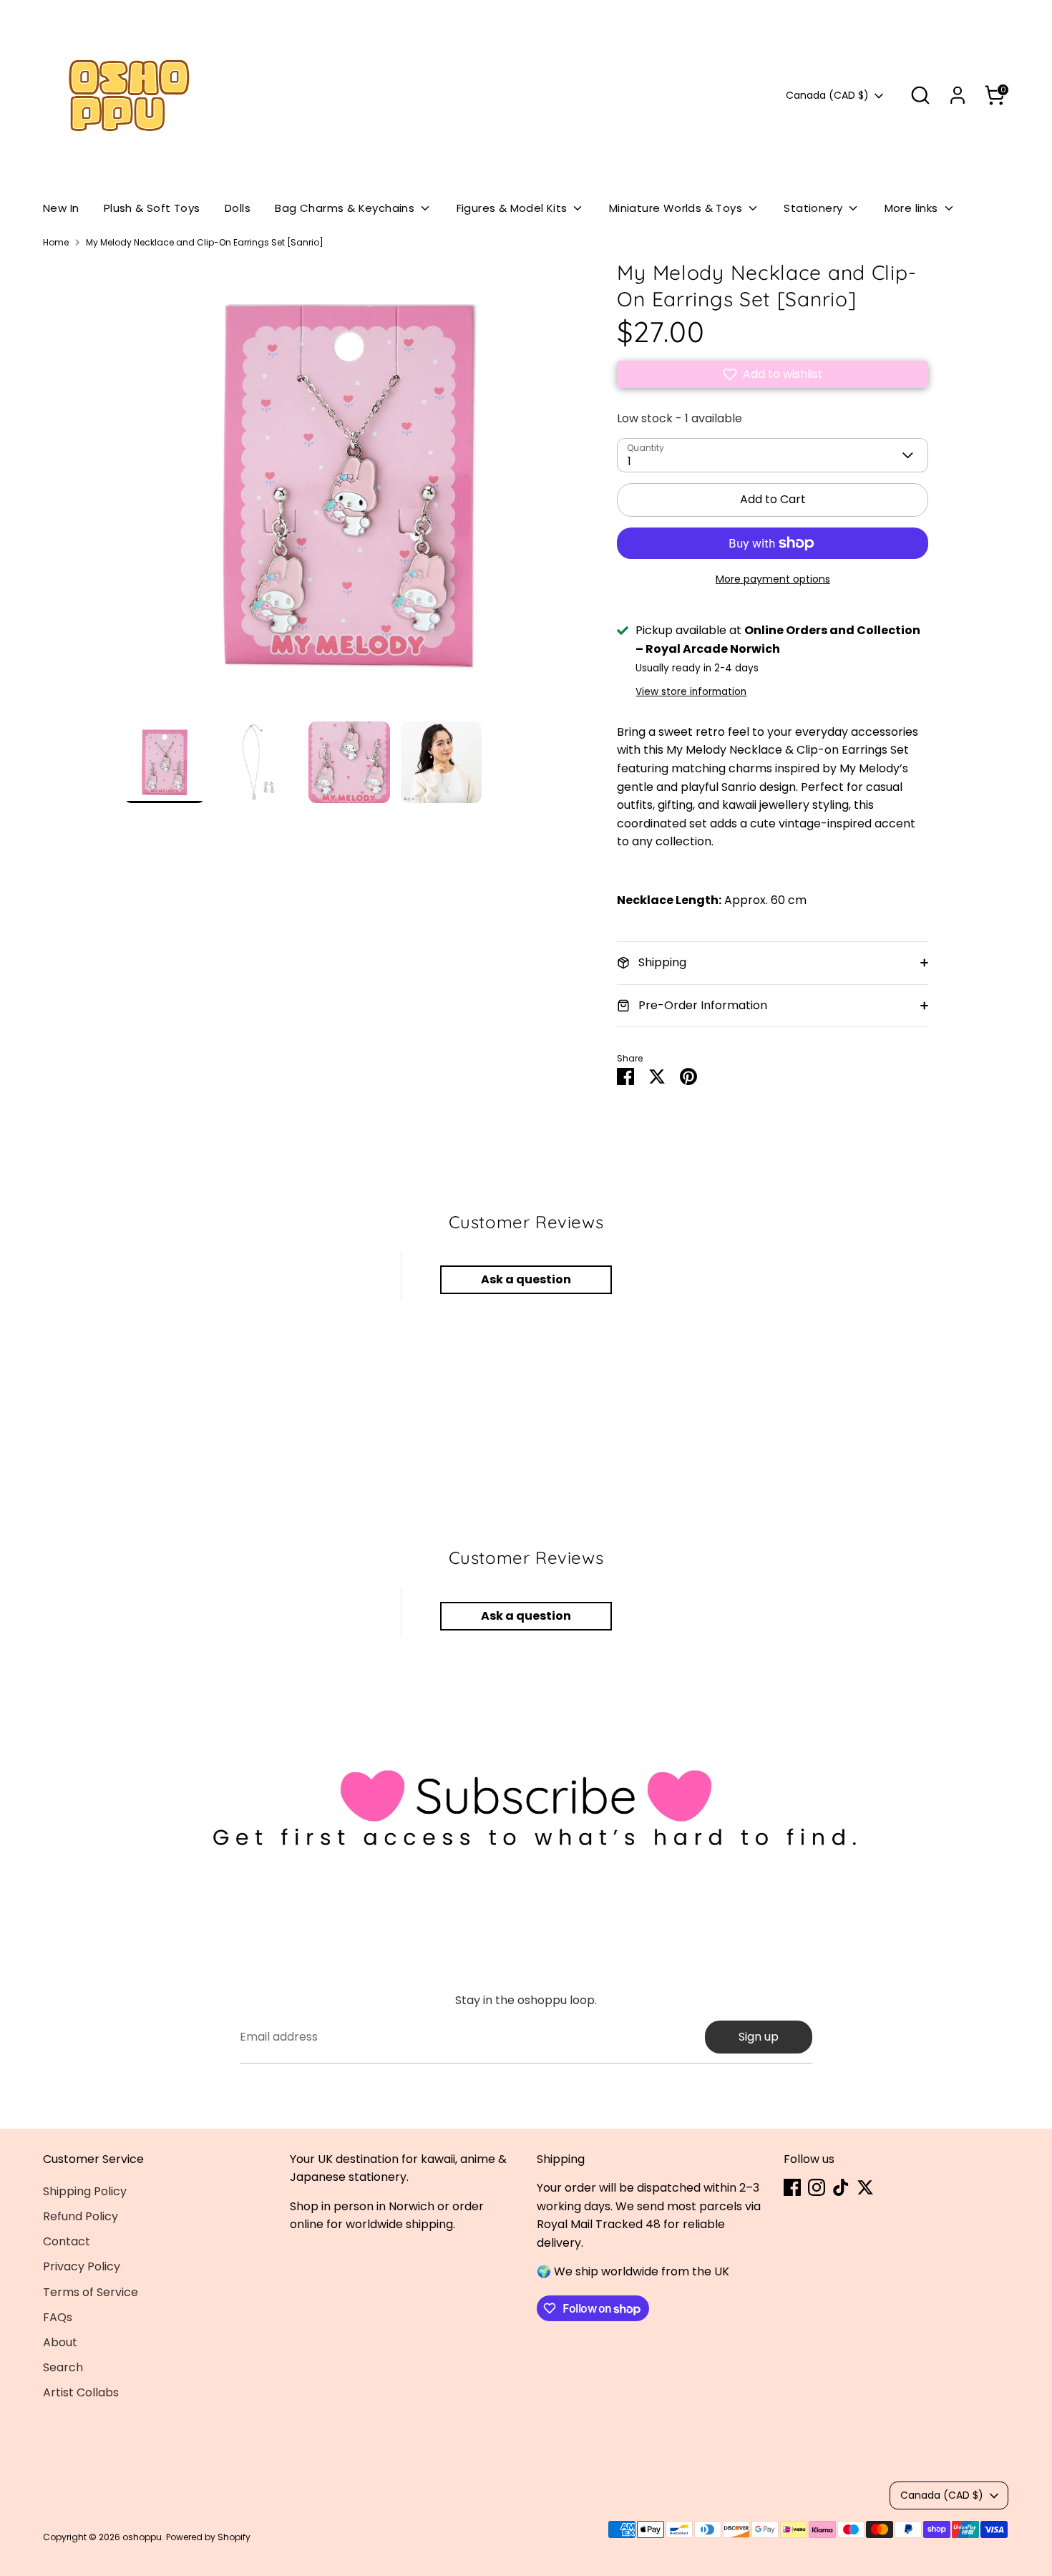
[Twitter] (865, 2187)
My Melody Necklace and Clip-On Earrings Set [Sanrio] (205, 242)
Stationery (814, 208)
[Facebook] (792, 2187)
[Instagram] (817, 2187)
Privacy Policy (82, 2266)
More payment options (773, 579)
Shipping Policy (85, 2191)
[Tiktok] (841, 2187)
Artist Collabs (81, 2392)
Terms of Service (91, 2292)
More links (913, 208)
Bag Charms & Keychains (346, 208)
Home (56, 242)
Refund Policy (81, 2216)
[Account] (958, 95)
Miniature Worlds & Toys (677, 208)
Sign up (759, 2037)
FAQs (58, 2317)
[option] (349, 491)
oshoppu (142, 2537)
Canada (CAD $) (827, 96)
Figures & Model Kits (513, 208)
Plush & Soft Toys (152, 208)
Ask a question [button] (526, 1279)
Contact (67, 2241)
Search (63, 2367)
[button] (773, 374)
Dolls (238, 208)
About (60, 2342)
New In (61, 208)
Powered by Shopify (208, 2537)
